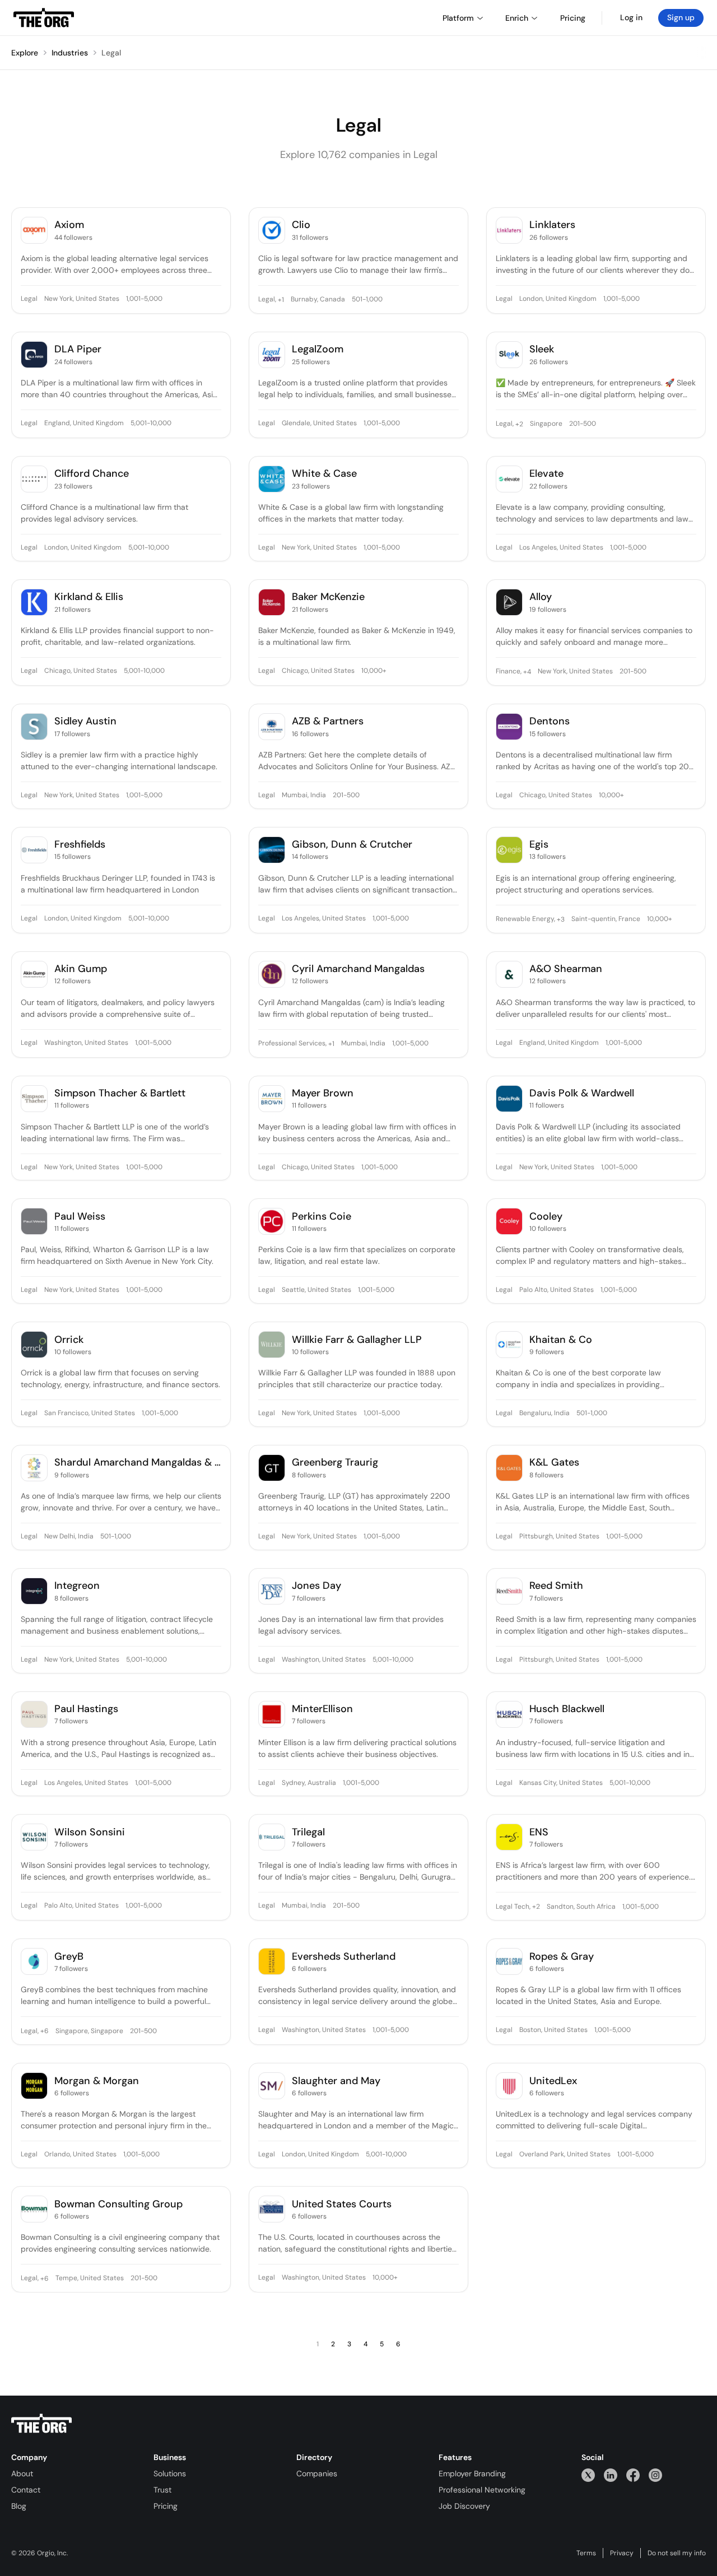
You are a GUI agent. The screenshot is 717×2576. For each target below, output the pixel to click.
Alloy (541, 597)
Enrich (517, 18)
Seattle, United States (316, 1290)
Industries (70, 53)
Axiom (69, 225)
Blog (19, 2506)
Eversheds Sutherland (344, 1957)
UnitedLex (553, 2081)
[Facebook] (633, 2475)
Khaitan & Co (561, 1340)
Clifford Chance (92, 474)
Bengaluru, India (544, 1413)
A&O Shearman (566, 969)
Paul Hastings (86, 1709)
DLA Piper (78, 349)
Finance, (509, 672)
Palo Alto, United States (557, 1290)
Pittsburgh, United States (559, 1537)
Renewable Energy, (525, 919)
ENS (539, 1832)
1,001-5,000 (144, 299)
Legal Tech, (513, 1907)
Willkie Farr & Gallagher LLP (357, 1340)
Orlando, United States (80, 2155)
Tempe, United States (90, 2279)
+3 (560, 919)
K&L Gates (554, 1463)
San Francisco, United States (90, 1413)
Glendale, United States (319, 424)
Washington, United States (86, 1043)
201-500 (583, 424)
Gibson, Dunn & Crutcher (352, 845)
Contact (26, 2490)
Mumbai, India (304, 796)
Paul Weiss (80, 1217)
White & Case (324, 474)
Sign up (681, 17)
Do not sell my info (677, 2553)
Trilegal (308, 1832)
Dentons (550, 721)
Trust (162, 2490)
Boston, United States (553, 2030)
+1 (280, 300)
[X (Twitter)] (588, 2475)
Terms (586, 2553)
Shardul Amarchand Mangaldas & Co (138, 1463)
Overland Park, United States (565, 2155)
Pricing (166, 2506)
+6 (44, 2031)
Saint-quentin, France (606, 919)
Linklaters (552, 225)
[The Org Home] (44, 18)
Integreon (77, 1586)
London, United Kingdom (558, 299)
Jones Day (316, 1586)
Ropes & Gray (562, 1957)
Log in (631, 17)
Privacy (622, 2553)
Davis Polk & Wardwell (582, 1093)
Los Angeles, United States (561, 548)
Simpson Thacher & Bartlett (120, 1093)
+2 (518, 424)
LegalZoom (318, 349)
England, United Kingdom (84, 424)
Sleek (542, 349)
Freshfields (80, 845)
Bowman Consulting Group (118, 2204)
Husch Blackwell (567, 1709)
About (22, 2473)
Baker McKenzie (328, 597)
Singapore (546, 424)
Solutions (170, 2473)
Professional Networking (482, 2490)
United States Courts (342, 2204)
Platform (458, 18)
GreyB (69, 1957)
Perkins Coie (322, 1217)
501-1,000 (367, 300)
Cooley (546, 1217)
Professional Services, (292, 1044)
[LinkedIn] (611, 2475)
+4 (526, 672)
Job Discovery (464, 2506)
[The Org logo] (41, 2424)
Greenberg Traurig (335, 1463)
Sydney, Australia (309, 1783)
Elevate (546, 474)
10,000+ (374, 671)
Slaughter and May (336, 2081)
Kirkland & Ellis (89, 597)
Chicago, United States (81, 671)
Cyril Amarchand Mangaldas (358, 969)
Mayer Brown (323, 1093)
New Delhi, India (69, 1537)
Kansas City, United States (561, 1783)
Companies (317, 2473)
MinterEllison (322, 1709)
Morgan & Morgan (97, 2081)
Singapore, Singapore (89, 2031)
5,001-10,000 (151, 424)
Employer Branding (472, 2473)
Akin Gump (81, 969)
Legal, (267, 300)
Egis (539, 845)
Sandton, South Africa (581, 1907)
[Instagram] (655, 2475)
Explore (25, 53)
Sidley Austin (85, 721)
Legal (111, 53)
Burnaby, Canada (318, 300)
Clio (301, 225)
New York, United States (82, 299)
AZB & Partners (328, 721)
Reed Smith (556, 1586)
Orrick (69, 1340)
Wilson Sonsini (90, 1832)
